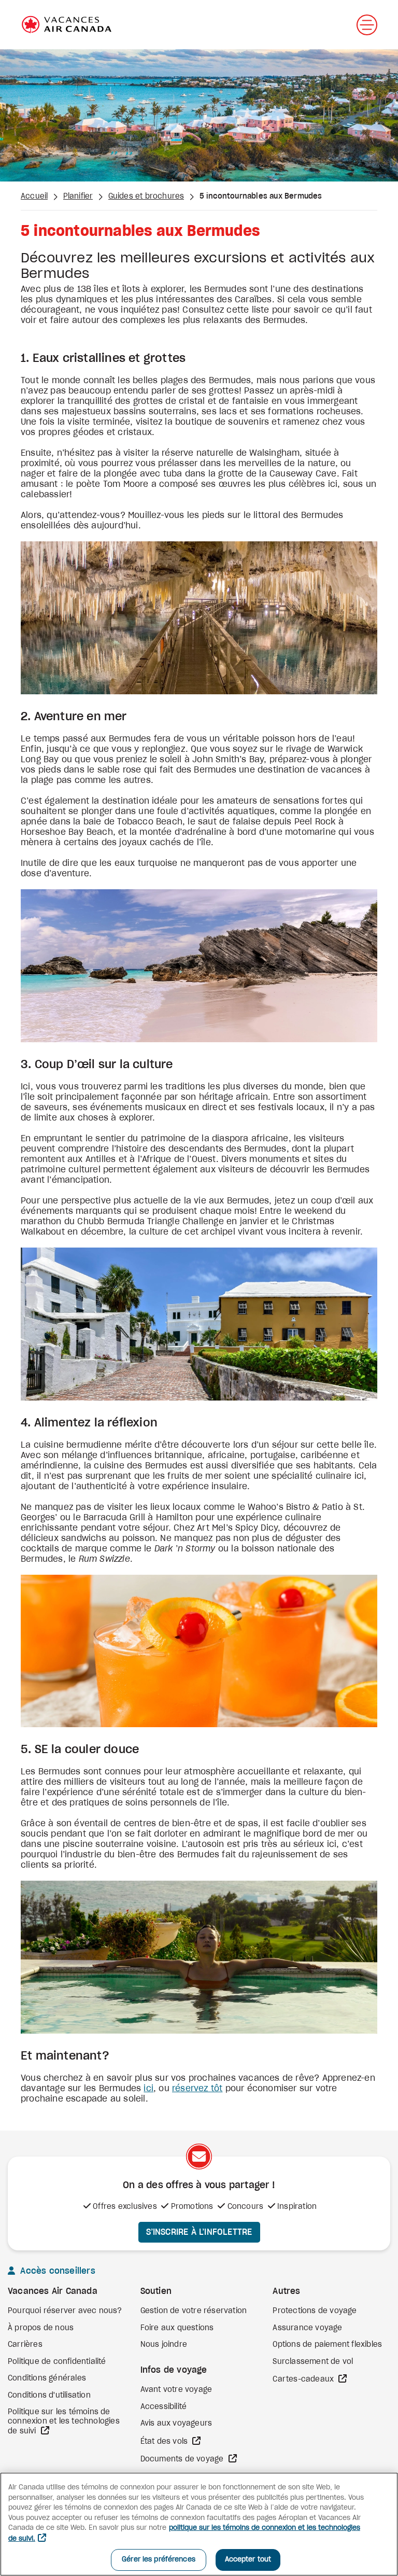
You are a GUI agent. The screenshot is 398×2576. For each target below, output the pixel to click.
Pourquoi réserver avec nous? (65, 2311)
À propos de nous (41, 2328)
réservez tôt (197, 2089)
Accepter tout (248, 2560)
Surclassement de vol (313, 2362)
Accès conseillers (56, 2271)
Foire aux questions (177, 2328)
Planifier (78, 197)
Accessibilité (164, 2407)
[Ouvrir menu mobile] (367, 25)
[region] (199, 2524)
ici (148, 2089)
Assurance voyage (307, 2328)
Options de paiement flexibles (327, 2345)
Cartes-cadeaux (304, 2379)
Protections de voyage (315, 2311)
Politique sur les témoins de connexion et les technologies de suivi (64, 2422)
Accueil (34, 197)
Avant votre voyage (176, 2390)
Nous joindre (164, 2345)
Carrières (25, 2345)
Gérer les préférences (159, 2560)
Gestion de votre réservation (194, 2311)
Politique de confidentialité (57, 2362)
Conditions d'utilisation (49, 2396)
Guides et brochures (146, 197)
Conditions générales (47, 2378)
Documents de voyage (183, 2459)
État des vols (165, 2442)
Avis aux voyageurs (176, 2424)
